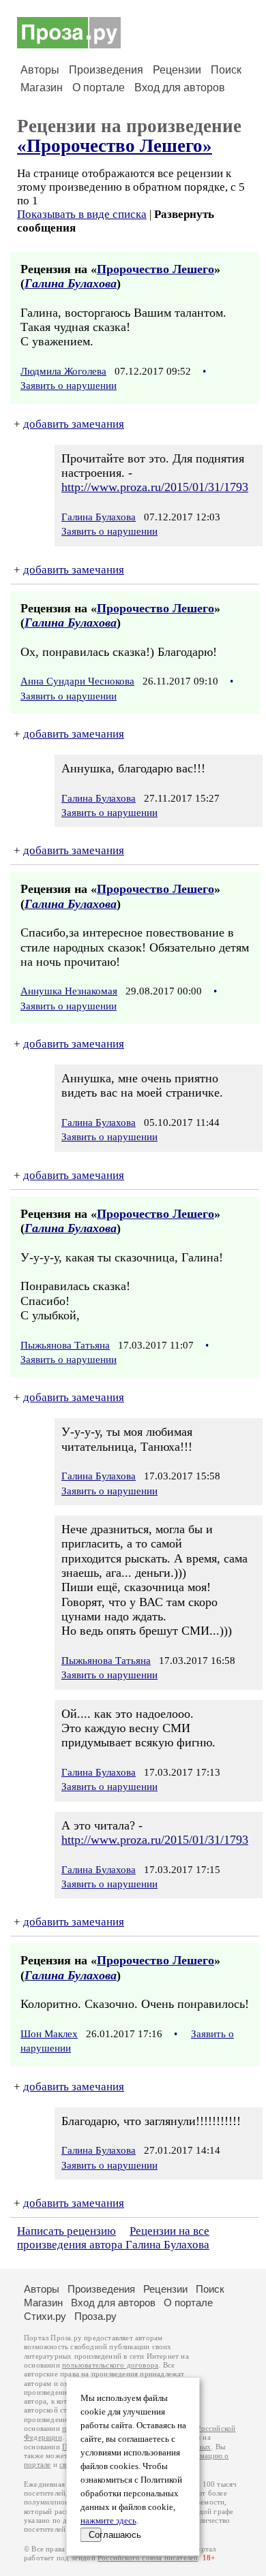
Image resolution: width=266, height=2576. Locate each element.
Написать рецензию (66, 2231)
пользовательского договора (110, 2365)
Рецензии (177, 70)
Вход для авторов (180, 88)
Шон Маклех (49, 2034)
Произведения (106, 70)
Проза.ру (95, 2316)
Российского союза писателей (148, 2558)
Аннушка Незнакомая (69, 991)
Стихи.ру (45, 2316)
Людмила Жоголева (63, 371)
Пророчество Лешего (156, 269)
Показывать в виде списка (82, 214)
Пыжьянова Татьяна (65, 1345)
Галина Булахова (71, 283)
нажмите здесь (108, 2521)
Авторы (40, 70)
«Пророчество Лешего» (115, 146)
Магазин (42, 88)
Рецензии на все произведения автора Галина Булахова (113, 2238)
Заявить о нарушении (69, 386)
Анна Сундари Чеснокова (77, 681)
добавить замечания (74, 424)
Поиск (226, 70)
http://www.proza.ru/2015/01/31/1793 (155, 487)
